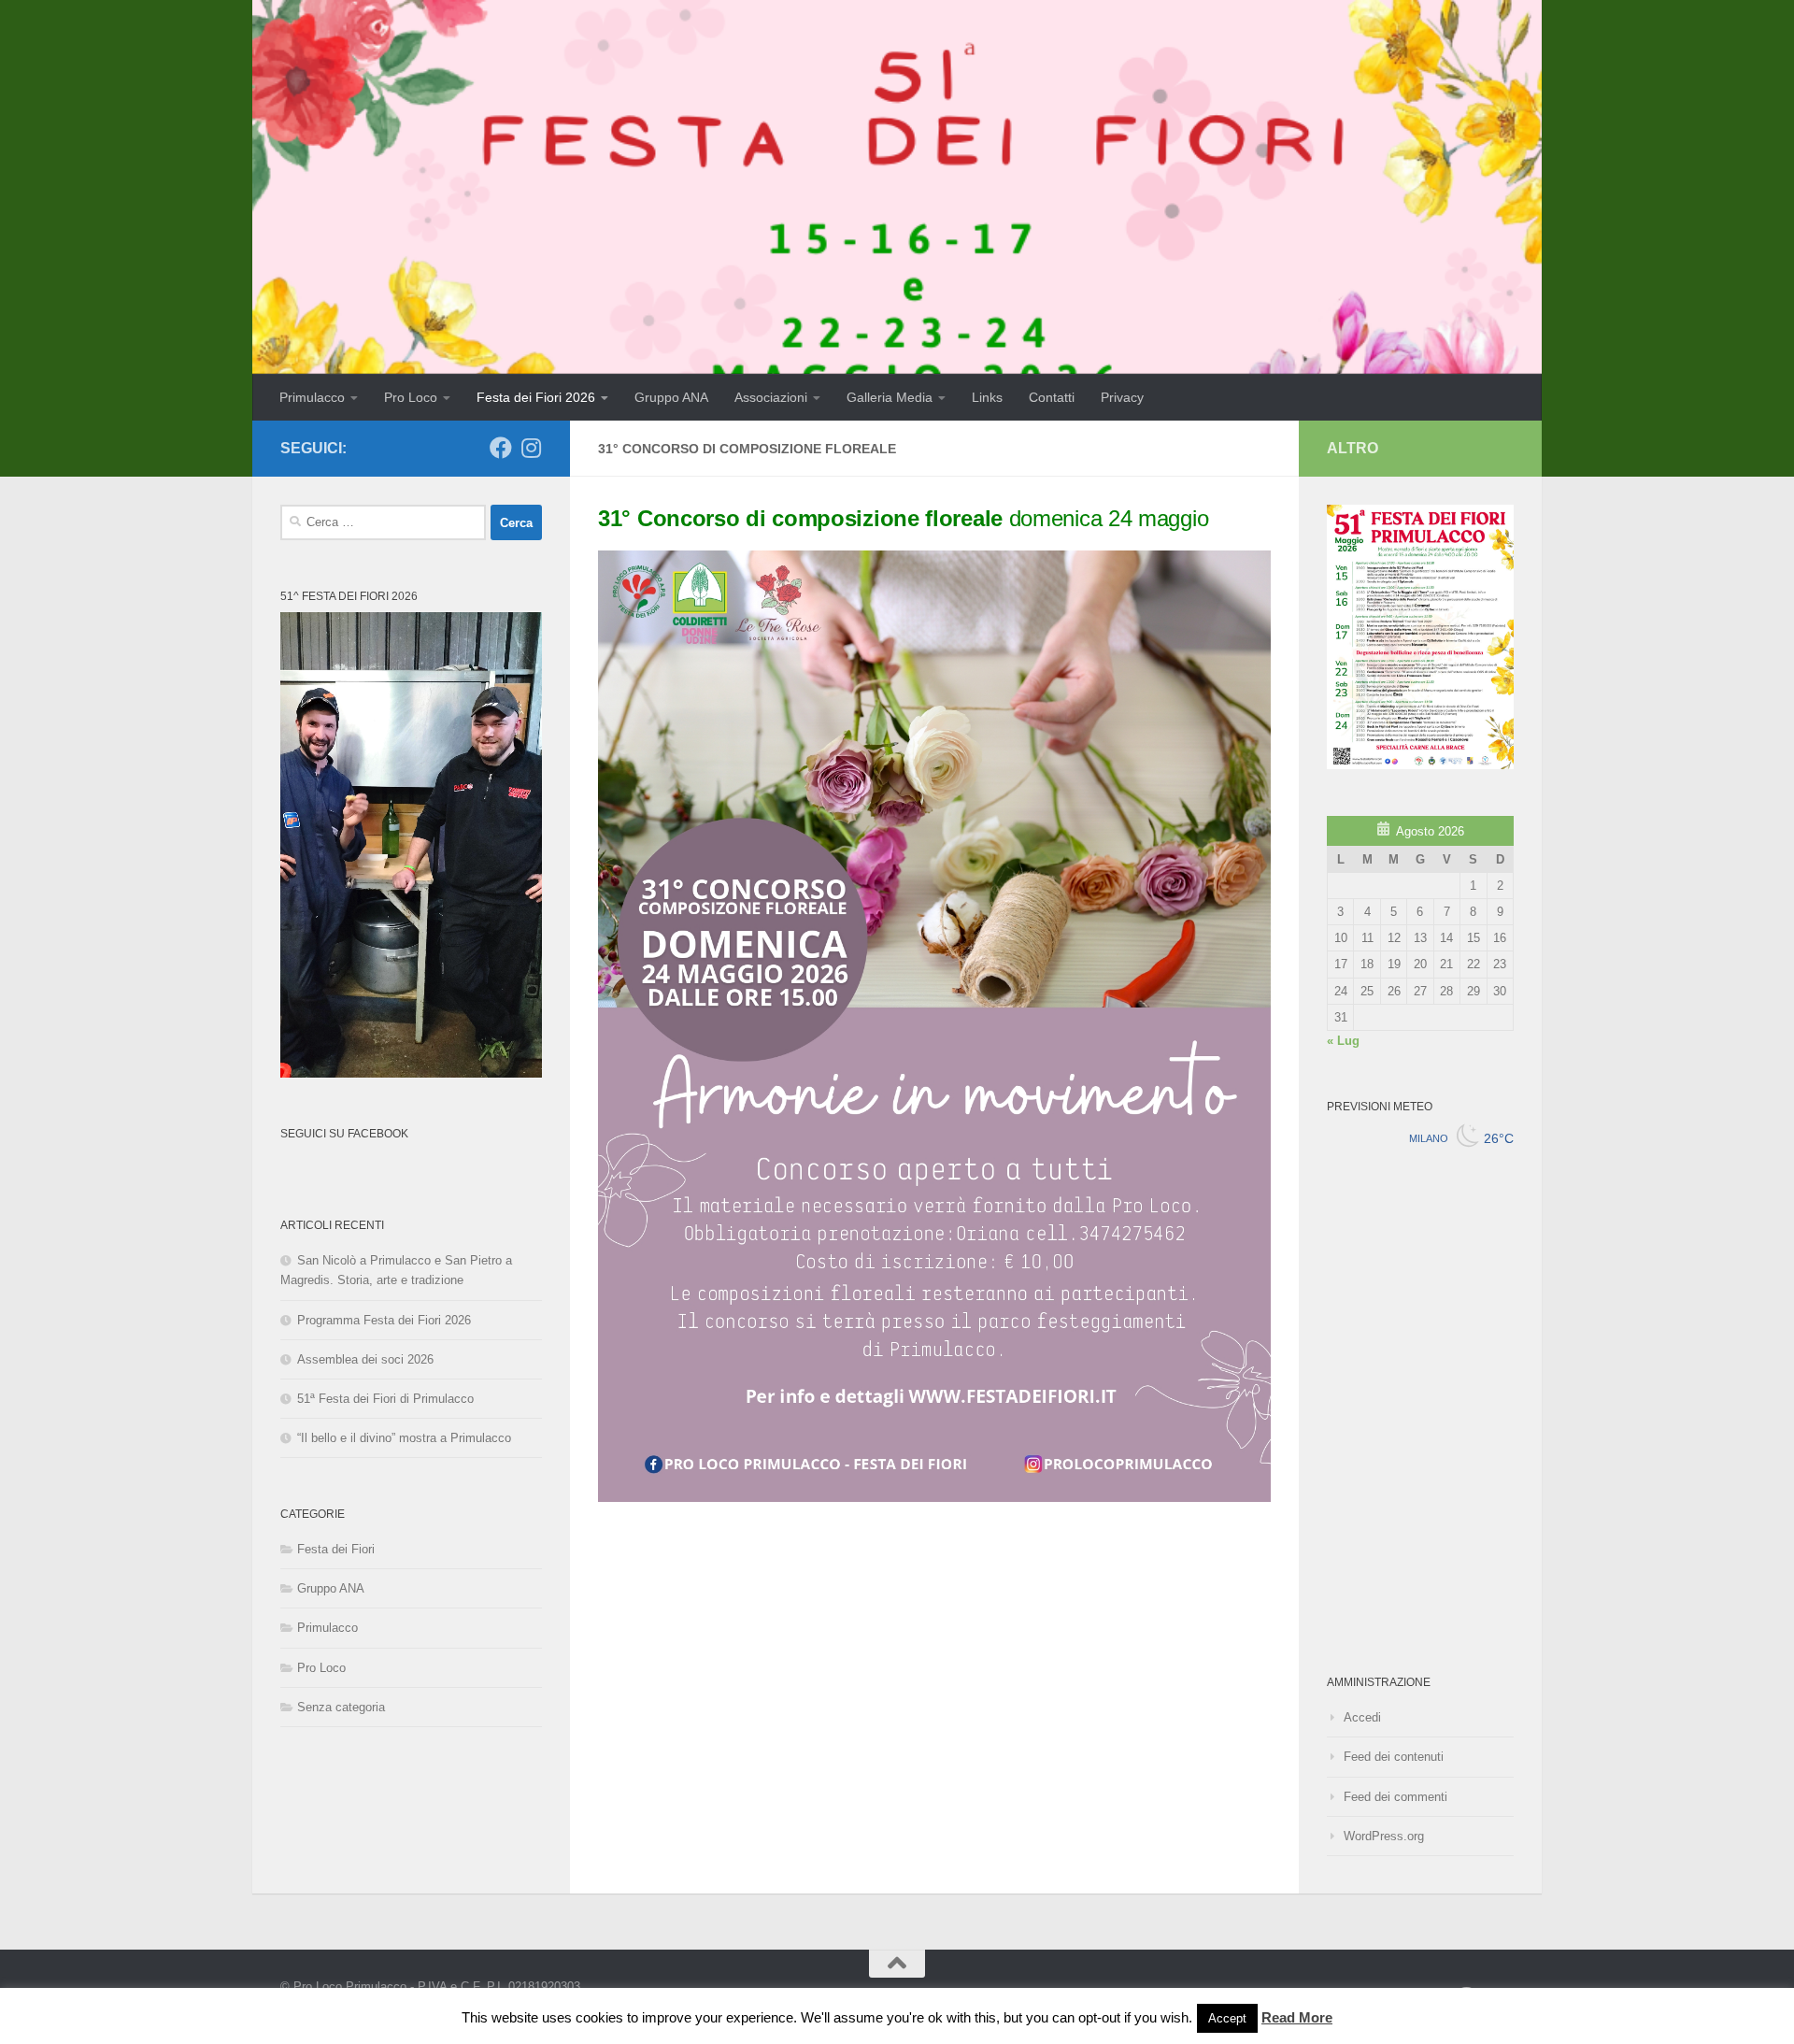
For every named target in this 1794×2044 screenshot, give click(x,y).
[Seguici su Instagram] (531, 448)
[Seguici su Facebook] (501, 448)
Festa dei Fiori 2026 (536, 397)
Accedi (1362, 1717)
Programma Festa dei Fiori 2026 (384, 1320)
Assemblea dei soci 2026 (365, 1359)
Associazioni (771, 397)
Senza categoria (341, 1707)
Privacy (1122, 397)
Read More (1297, 2017)
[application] (411, 845)
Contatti (1052, 397)
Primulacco (312, 397)
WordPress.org (1384, 1836)
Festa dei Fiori (336, 1549)
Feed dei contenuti (1394, 1757)
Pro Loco (411, 397)
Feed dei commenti (1395, 1797)
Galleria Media (890, 397)
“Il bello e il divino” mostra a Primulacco (404, 1438)
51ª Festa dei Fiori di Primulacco (385, 1399)
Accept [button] (1227, 2018)
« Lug (1343, 1041)
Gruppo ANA (671, 397)
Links (987, 397)
